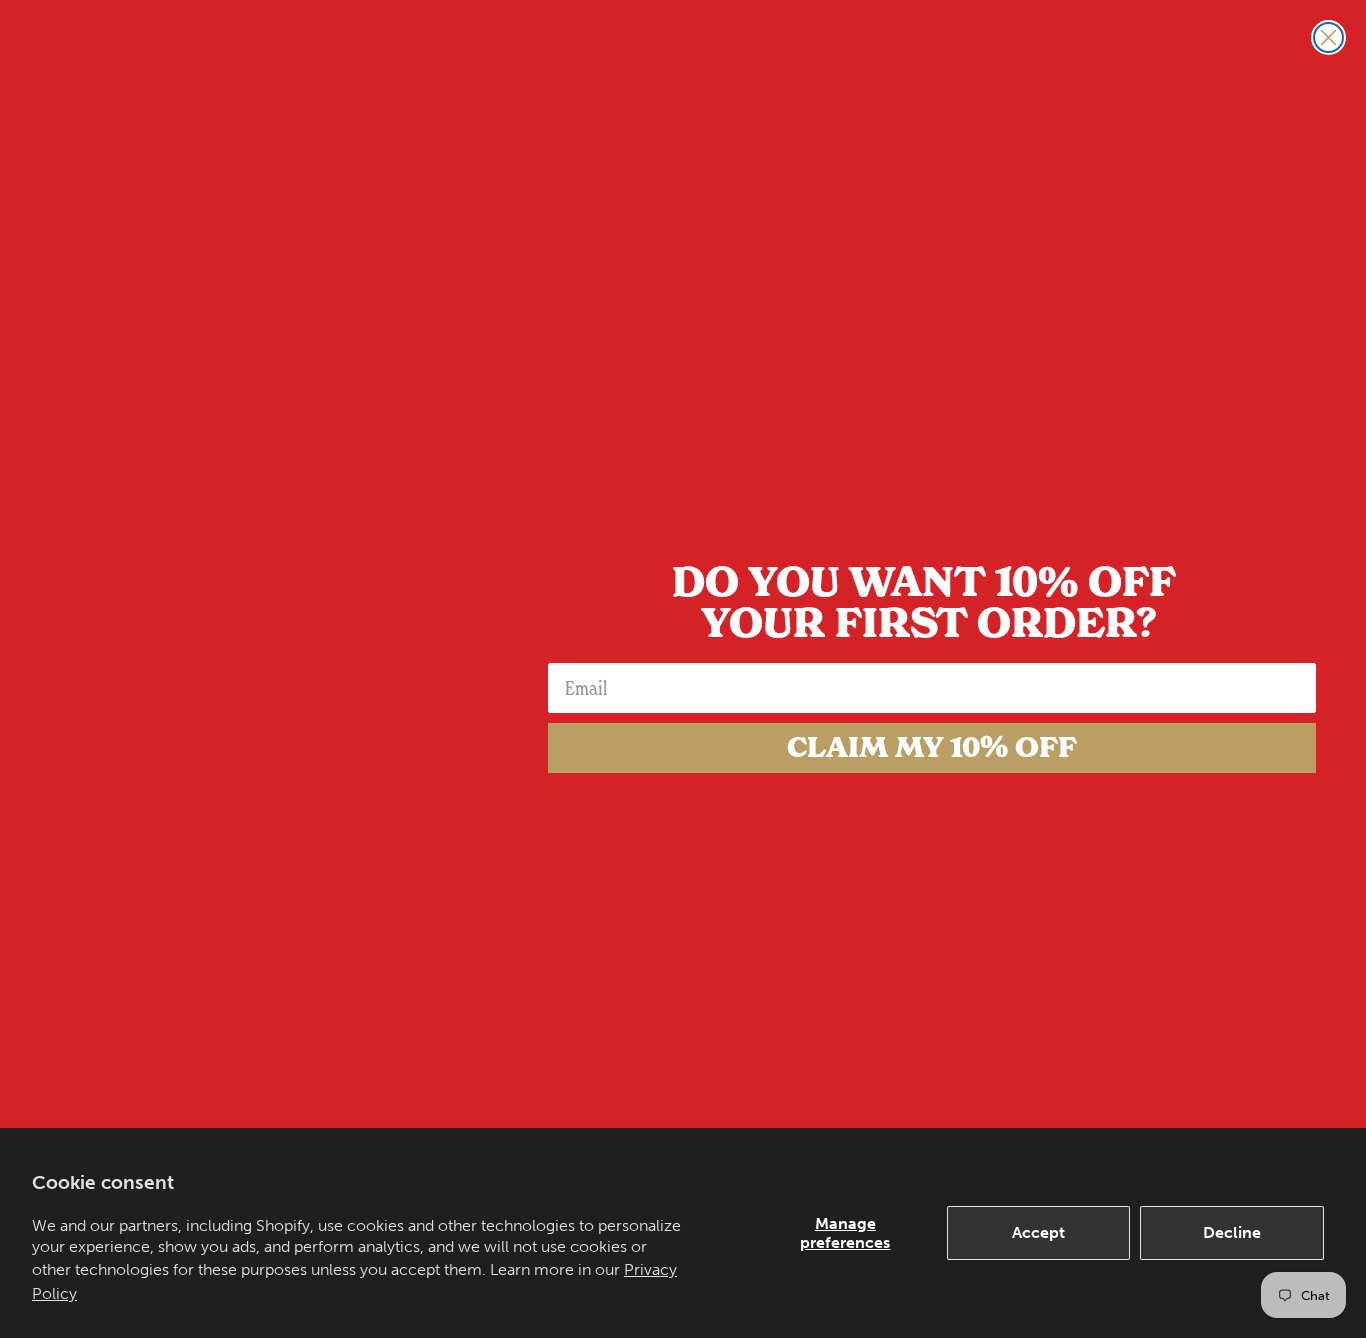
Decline (1232, 1232)
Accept (1038, 1232)
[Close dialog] (1328, 37)
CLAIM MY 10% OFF (932, 747)
